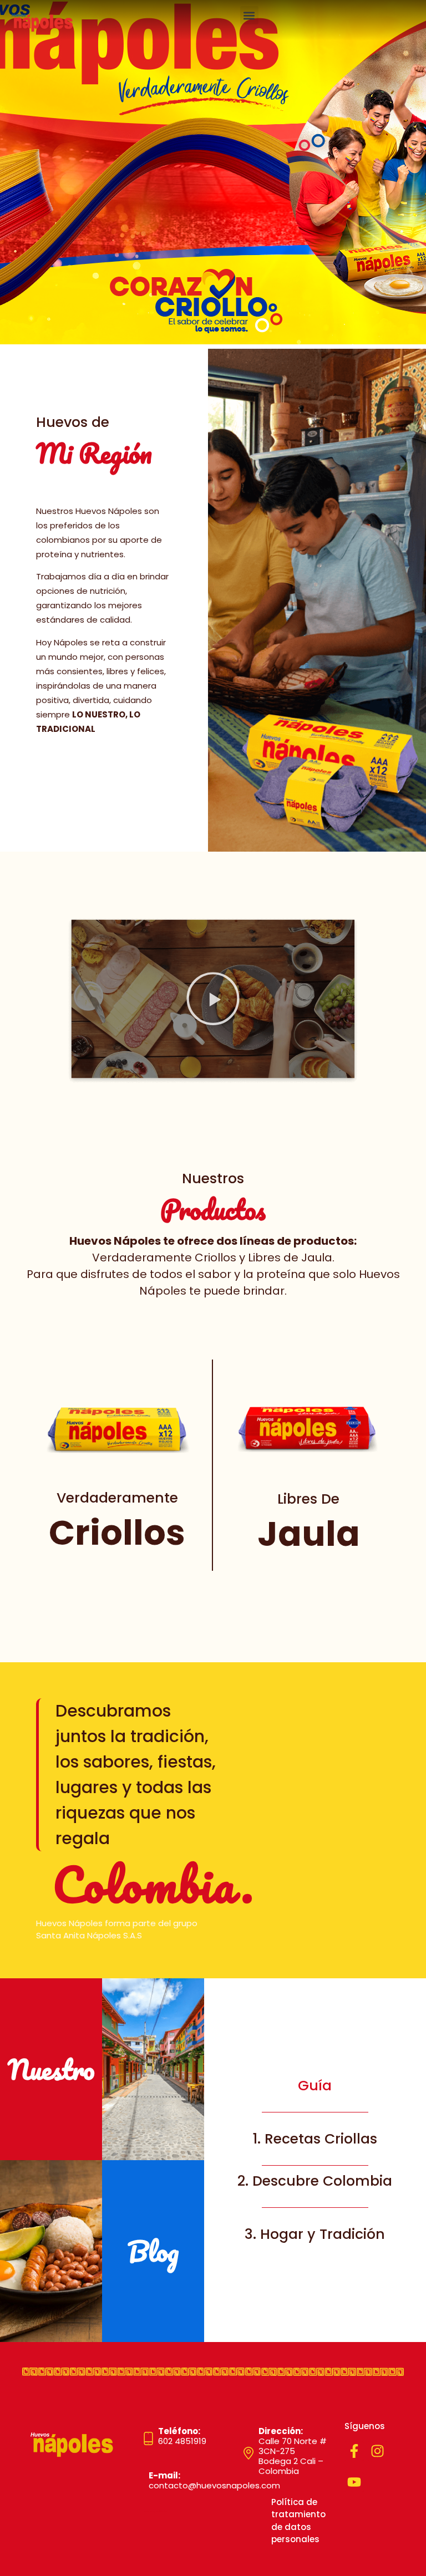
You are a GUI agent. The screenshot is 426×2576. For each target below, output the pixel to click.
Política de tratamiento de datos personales (298, 2521)
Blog (153, 2251)
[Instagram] (377, 2451)
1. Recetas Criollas (315, 2139)
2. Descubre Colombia (315, 2181)
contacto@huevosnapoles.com (214, 2480)
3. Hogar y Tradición (315, 2234)
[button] (249, 15)
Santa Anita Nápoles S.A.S (89, 1935)
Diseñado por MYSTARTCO (156, 2512)
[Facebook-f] (354, 2451)
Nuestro (51, 2069)
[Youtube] (354, 2482)
